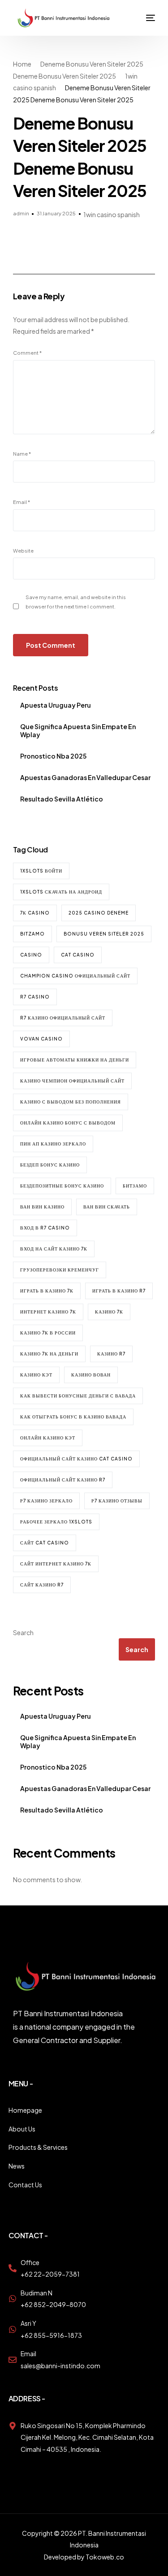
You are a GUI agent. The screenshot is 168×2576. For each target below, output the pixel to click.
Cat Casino (78, 955)
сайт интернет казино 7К (56, 1564)
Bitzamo (32, 934)
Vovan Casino (41, 1039)
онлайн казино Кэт (48, 1438)
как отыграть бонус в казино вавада (73, 1417)
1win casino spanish (112, 214)
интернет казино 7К (48, 1312)
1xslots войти (41, 871)
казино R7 (111, 1354)
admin (21, 213)
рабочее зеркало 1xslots (56, 1522)
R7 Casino (35, 997)
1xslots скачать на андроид (61, 892)
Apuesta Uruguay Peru (56, 705)
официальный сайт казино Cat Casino (76, 1459)
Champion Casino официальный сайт (75, 976)
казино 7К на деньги (49, 1354)
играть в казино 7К (47, 1291)
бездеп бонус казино (50, 1165)
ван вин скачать (107, 1207)
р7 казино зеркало (46, 1501)
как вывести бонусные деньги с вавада (78, 1396)
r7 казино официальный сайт (63, 1018)
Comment (27, 352)
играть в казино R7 (119, 1291)
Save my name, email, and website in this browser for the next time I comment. (76, 602)
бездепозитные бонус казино (62, 1186)
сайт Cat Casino (45, 1543)
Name (22, 453)
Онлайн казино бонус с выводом (68, 1123)
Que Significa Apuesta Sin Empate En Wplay (78, 730)
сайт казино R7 (42, 1585)
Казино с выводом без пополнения (71, 1102)
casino (31, 955)
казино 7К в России (48, 1333)
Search (23, 1632)
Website (23, 550)
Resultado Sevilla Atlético (62, 799)
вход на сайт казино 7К (54, 1249)
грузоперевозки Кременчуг (60, 1270)
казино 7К (109, 1312)
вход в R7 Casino (45, 1228)
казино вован (91, 1375)
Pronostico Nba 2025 (53, 756)
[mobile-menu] (144, 18)
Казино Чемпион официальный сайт (72, 1081)
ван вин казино (42, 1207)
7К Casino (35, 913)
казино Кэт (36, 1375)
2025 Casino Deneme (99, 913)
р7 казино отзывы (117, 1501)
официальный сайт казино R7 (63, 1480)
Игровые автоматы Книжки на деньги (75, 1060)
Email (22, 502)
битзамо (135, 1186)
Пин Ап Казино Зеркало (53, 1144)
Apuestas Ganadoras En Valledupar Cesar (85, 777)
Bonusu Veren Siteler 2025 (104, 934)
